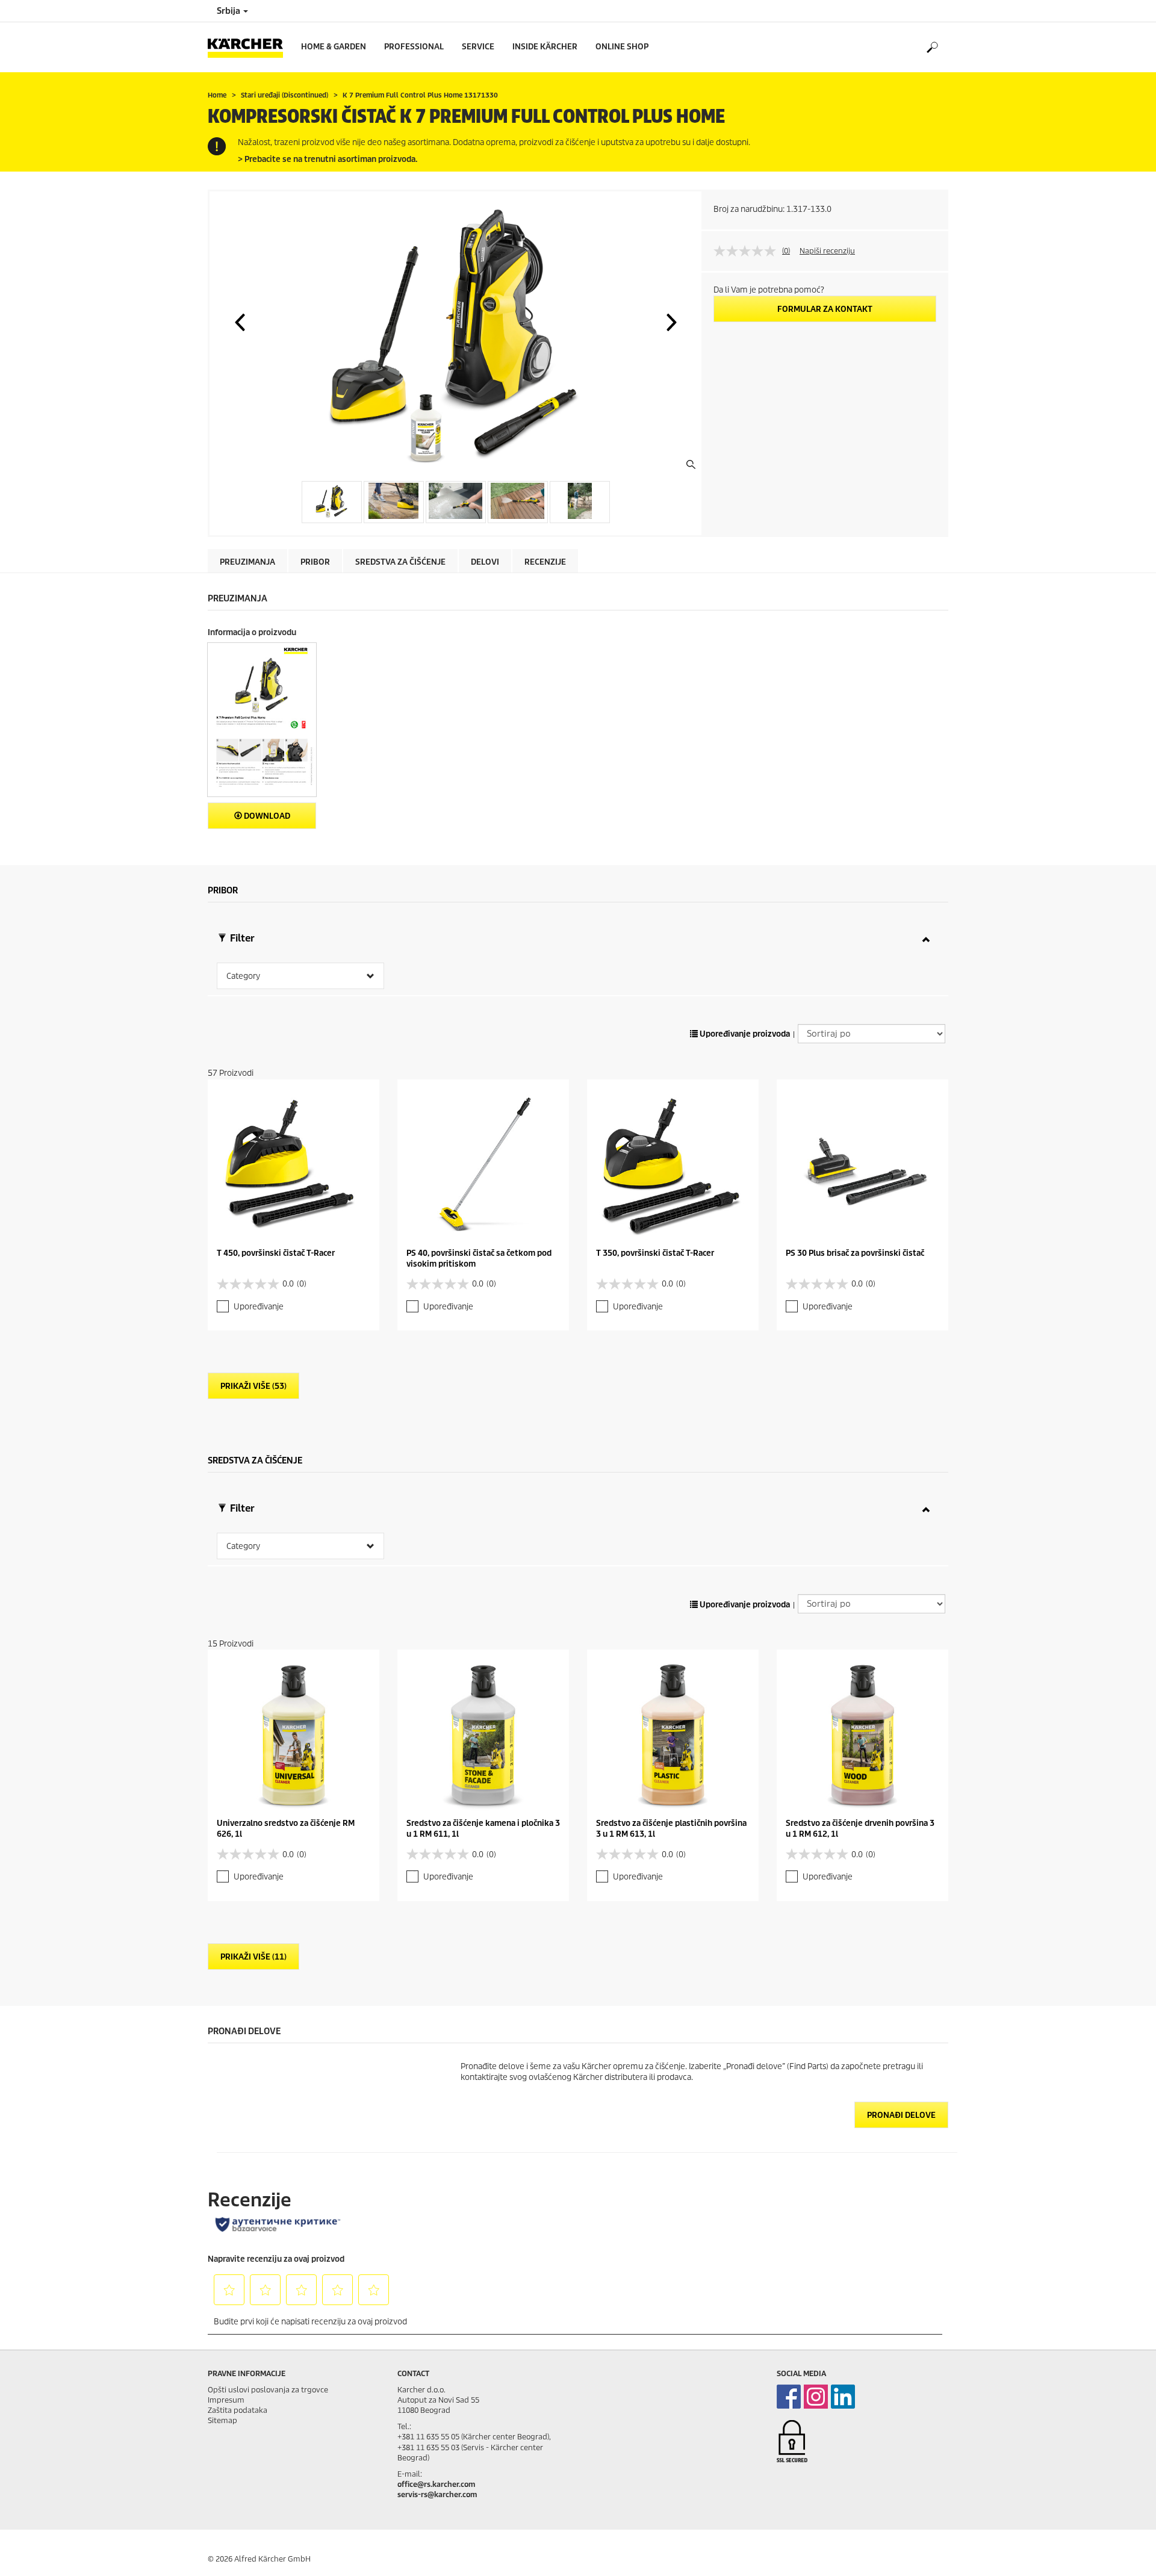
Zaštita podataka (238, 2410)
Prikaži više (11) (253, 1957)
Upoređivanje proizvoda (744, 1034)
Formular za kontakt (825, 309)
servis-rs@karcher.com (437, 2494)
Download (266, 816)
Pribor (315, 562)
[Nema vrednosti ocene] (748, 251)
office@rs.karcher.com (436, 2484)
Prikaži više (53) (253, 1386)
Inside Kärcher (545, 47)
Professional (414, 47)
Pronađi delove (901, 2115)
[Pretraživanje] (932, 48)
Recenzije (545, 562)
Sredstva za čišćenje (400, 562)
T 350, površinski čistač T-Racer (655, 1253)
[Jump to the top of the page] (1126, 2553)
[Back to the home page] (250, 47)
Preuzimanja (247, 562)
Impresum (226, 2400)
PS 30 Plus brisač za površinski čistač (855, 1253)
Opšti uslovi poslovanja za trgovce (268, 2390)
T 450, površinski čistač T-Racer (276, 1253)
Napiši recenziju (827, 251)
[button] (240, 322)
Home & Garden (334, 47)
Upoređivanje (259, 1307)
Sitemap (222, 2420)
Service (478, 47)
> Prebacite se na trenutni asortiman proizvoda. (328, 159)
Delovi (485, 562)
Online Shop (622, 47)
